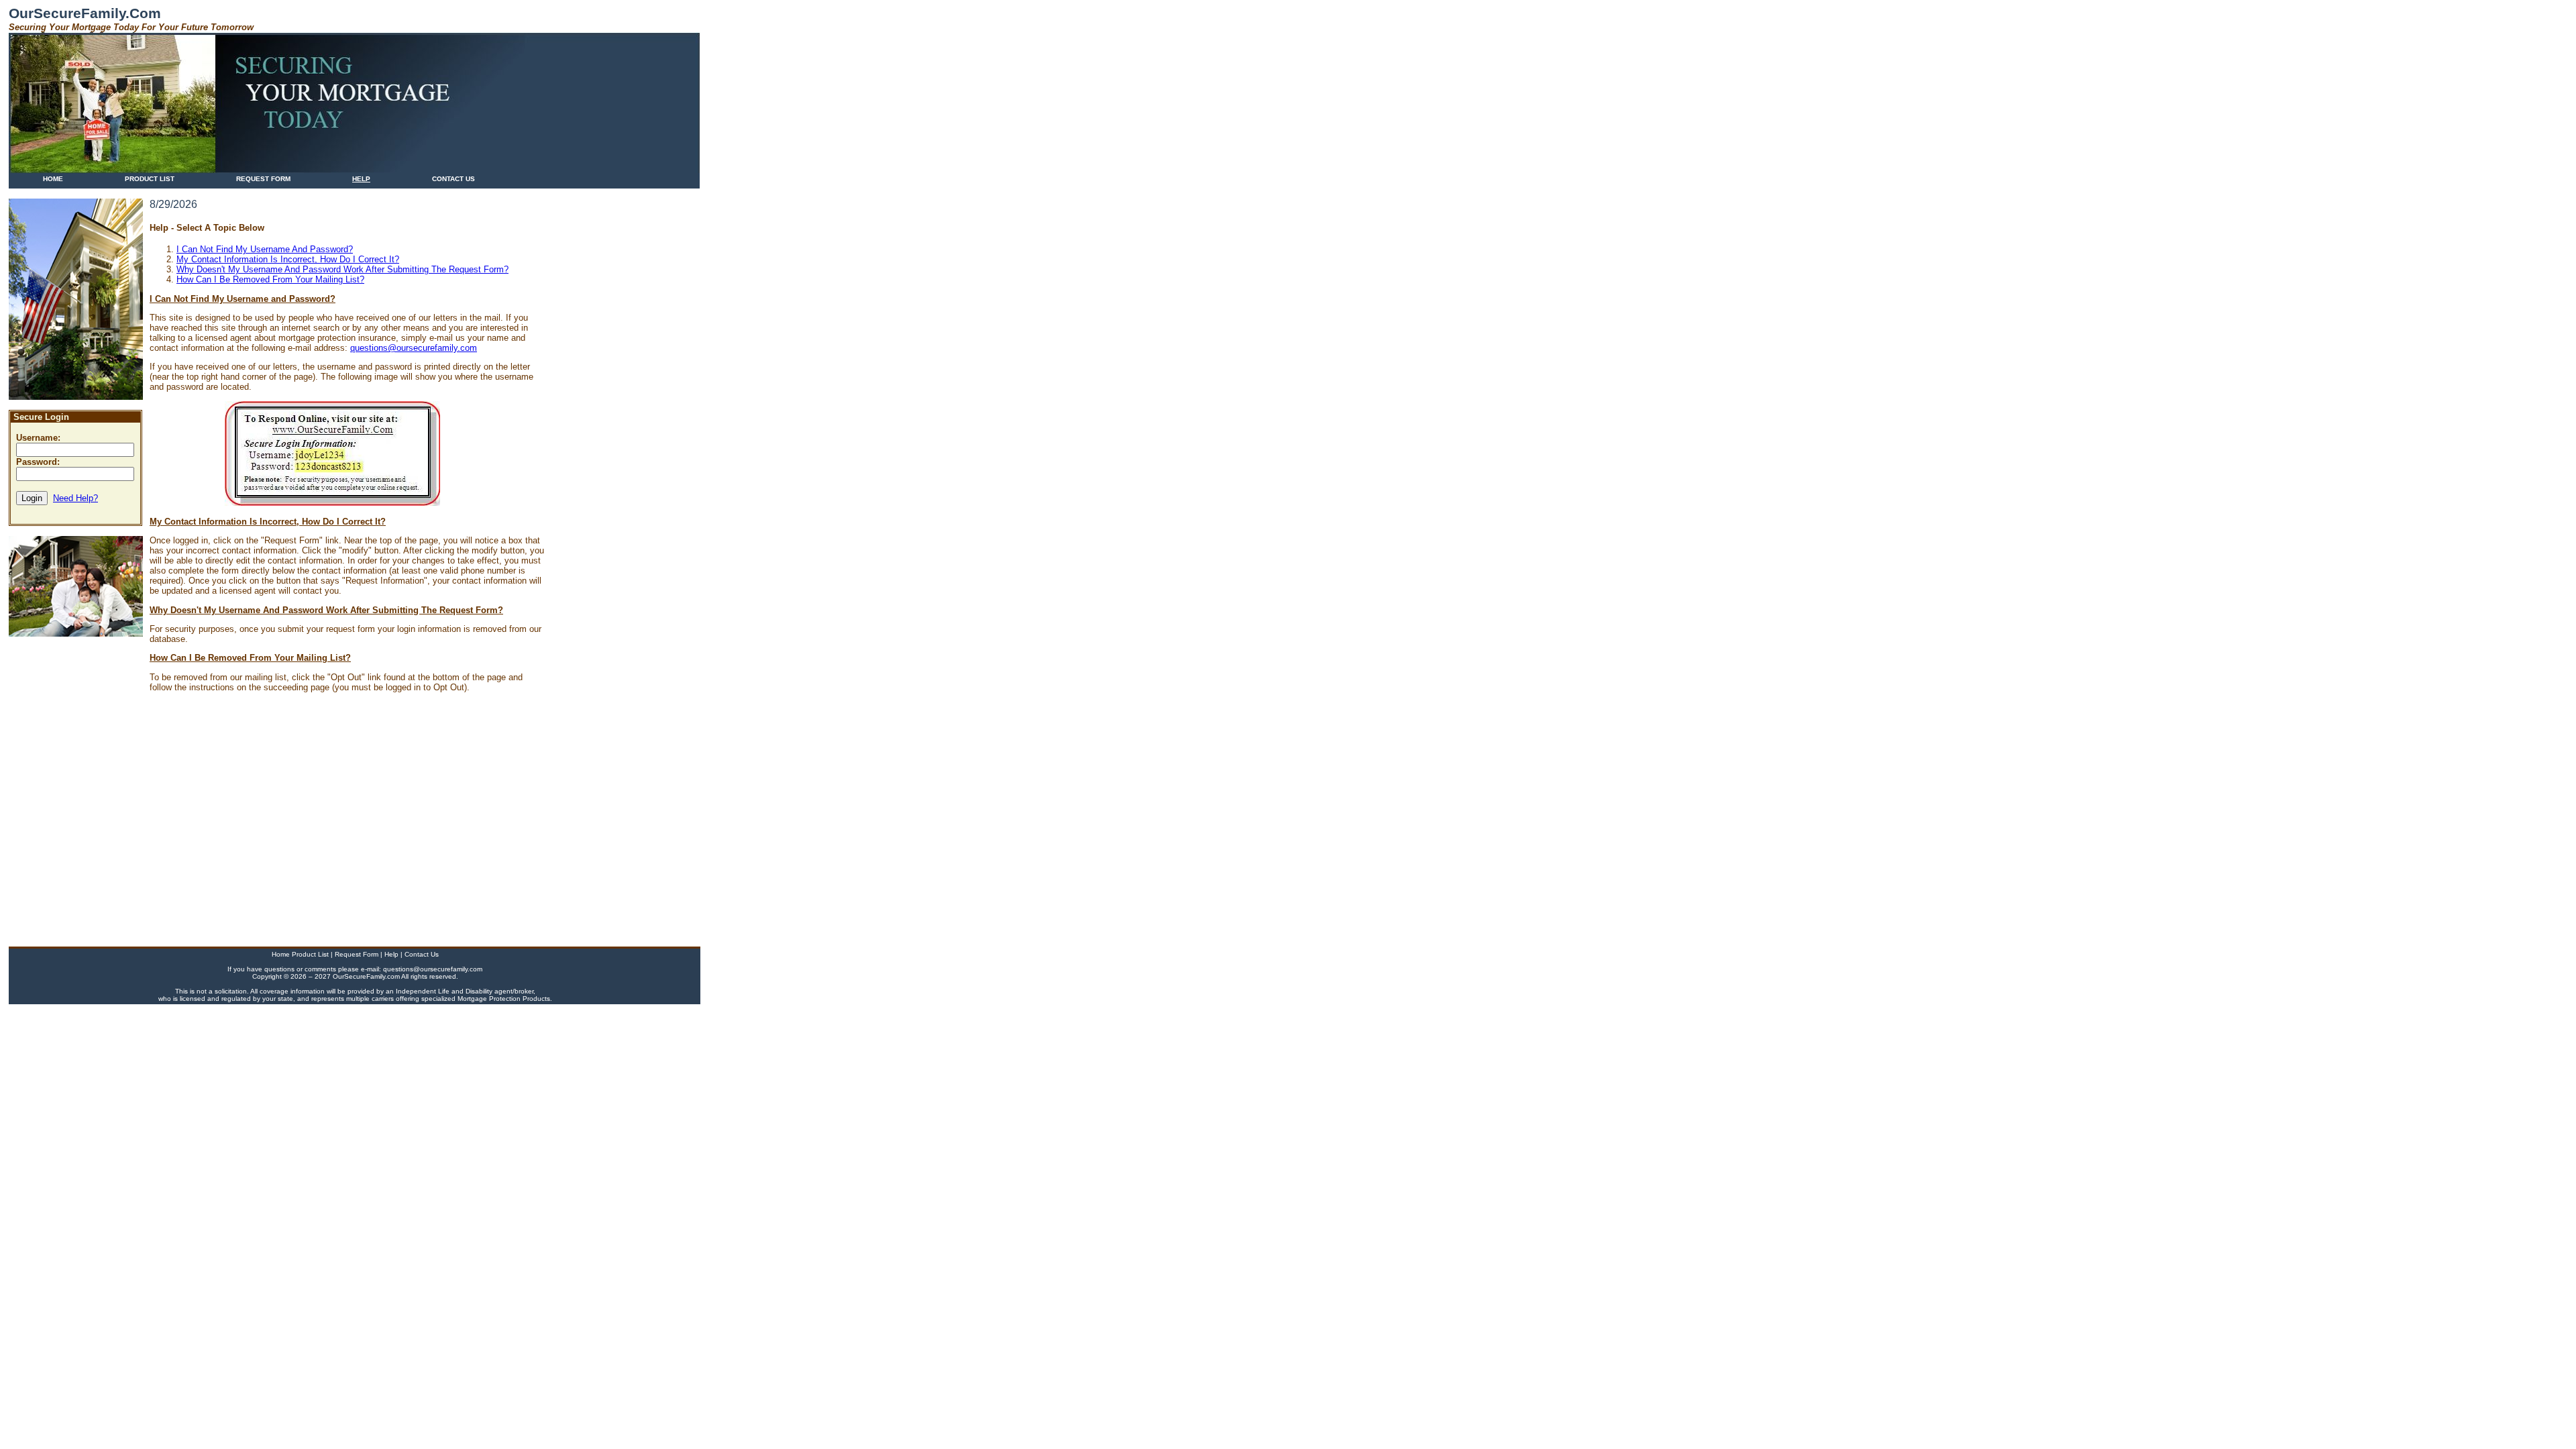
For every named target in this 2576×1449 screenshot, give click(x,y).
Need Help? (75, 498)
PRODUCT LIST (150, 179)
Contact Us (422, 954)
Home (282, 954)
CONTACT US (453, 179)
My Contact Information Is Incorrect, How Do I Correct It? (288, 259)
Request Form (358, 954)
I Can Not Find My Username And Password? (265, 249)
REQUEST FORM (263, 179)
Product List (311, 954)
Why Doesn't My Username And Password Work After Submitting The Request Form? (342, 269)
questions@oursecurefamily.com (414, 348)
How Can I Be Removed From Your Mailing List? (270, 279)
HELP (361, 179)
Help (392, 954)
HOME (53, 179)
